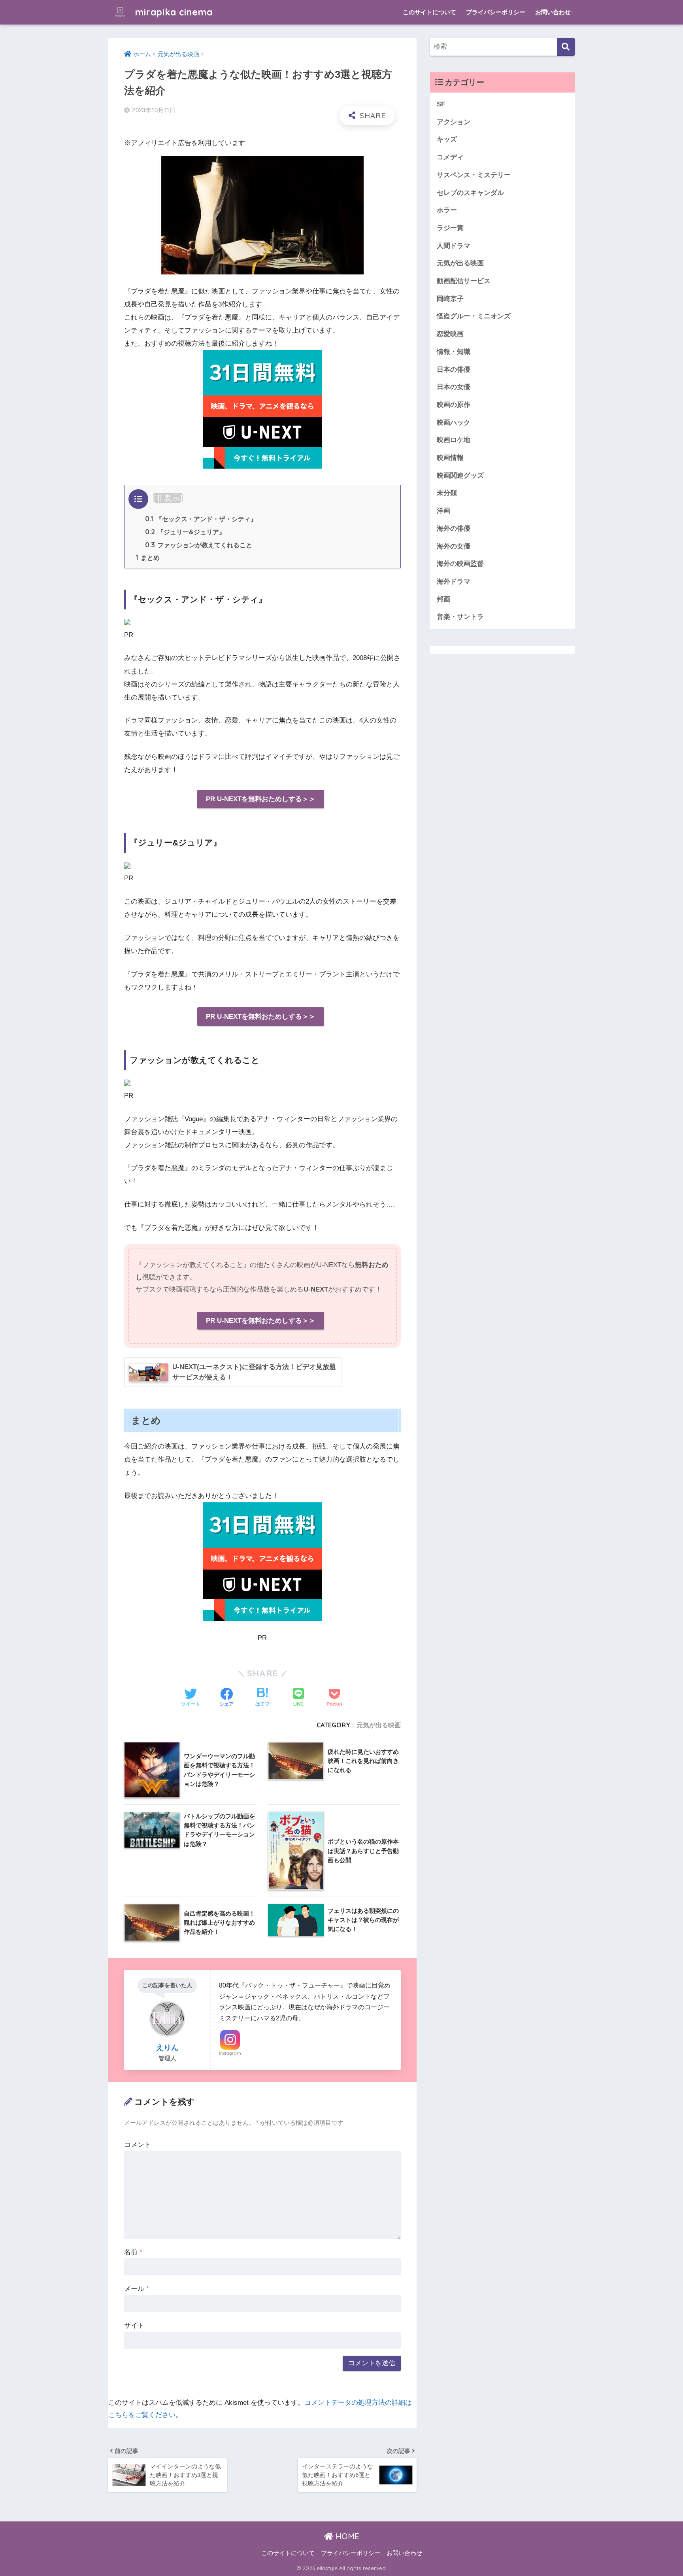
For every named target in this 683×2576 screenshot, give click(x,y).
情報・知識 (454, 352)
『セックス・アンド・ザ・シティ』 (201, 519)
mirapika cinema (173, 12)
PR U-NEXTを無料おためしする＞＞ (261, 799)
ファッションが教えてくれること (199, 545)
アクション (454, 122)
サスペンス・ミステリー (474, 175)
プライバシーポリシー (496, 12)
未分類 (447, 493)
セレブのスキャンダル (470, 193)
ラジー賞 (450, 228)
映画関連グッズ (460, 476)
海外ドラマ (454, 582)
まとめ (148, 558)
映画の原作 (454, 405)
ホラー (447, 210)
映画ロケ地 (454, 440)
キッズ (447, 139)
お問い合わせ (553, 12)
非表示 (168, 498)
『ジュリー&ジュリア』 (185, 532)
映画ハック (454, 423)
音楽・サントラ (460, 617)
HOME (346, 2536)
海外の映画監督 (460, 564)
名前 (133, 2252)
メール (137, 2289)
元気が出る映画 (379, 1725)
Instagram (230, 2053)
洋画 (443, 511)
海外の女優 (454, 546)
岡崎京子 (450, 299)
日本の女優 (454, 387)
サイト (134, 2325)
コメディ (450, 157)
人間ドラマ (454, 246)
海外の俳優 (454, 529)
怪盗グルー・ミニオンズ (474, 316)
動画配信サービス (464, 281)
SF (441, 104)
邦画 (443, 599)
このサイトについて (429, 12)
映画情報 (450, 458)
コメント (138, 2145)
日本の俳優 (454, 370)
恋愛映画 (450, 334)
